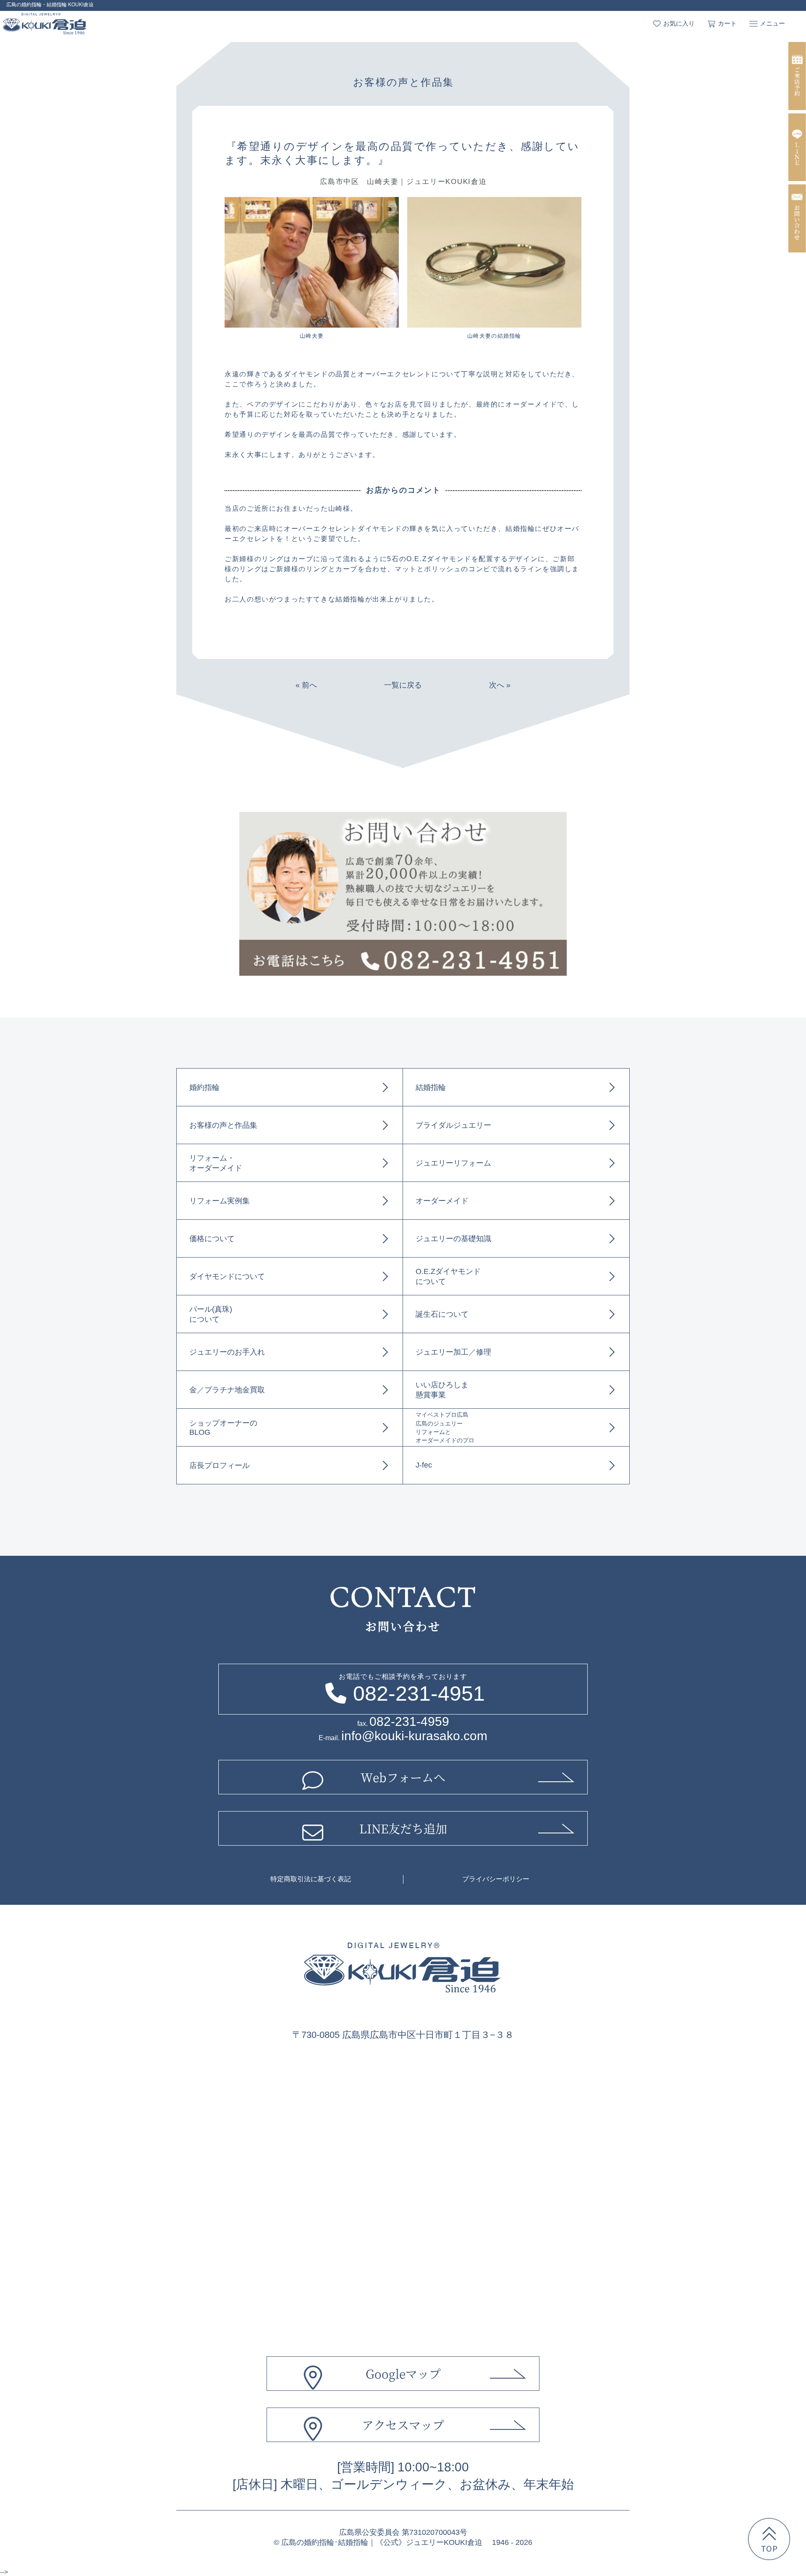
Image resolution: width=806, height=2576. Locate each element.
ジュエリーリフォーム (453, 1163)
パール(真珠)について (211, 1314)
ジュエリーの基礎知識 (453, 1239)
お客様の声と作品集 (223, 1125)
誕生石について (442, 1314)
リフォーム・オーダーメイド (216, 1163)
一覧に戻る (403, 685)
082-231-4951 (419, 1694)
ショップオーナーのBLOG (223, 1428)
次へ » (500, 685)
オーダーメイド (442, 1201)
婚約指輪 (204, 1087)
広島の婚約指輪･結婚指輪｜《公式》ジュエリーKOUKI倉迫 (382, 2542)
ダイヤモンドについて (227, 1276)
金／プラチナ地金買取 (227, 1390)
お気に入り (679, 23)
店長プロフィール (220, 1465)
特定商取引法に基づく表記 (311, 1879)
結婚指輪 (431, 1087)
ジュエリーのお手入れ (227, 1352)
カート (727, 23)
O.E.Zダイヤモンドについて (448, 1276)
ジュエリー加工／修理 (453, 1352)
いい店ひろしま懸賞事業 (442, 1390)
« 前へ (306, 685)
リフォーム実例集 (220, 1201)
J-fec (424, 1465)
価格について (212, 1239)
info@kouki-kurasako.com (414, 1736)
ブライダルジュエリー (453, 1125)
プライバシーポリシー (496, 1879)
